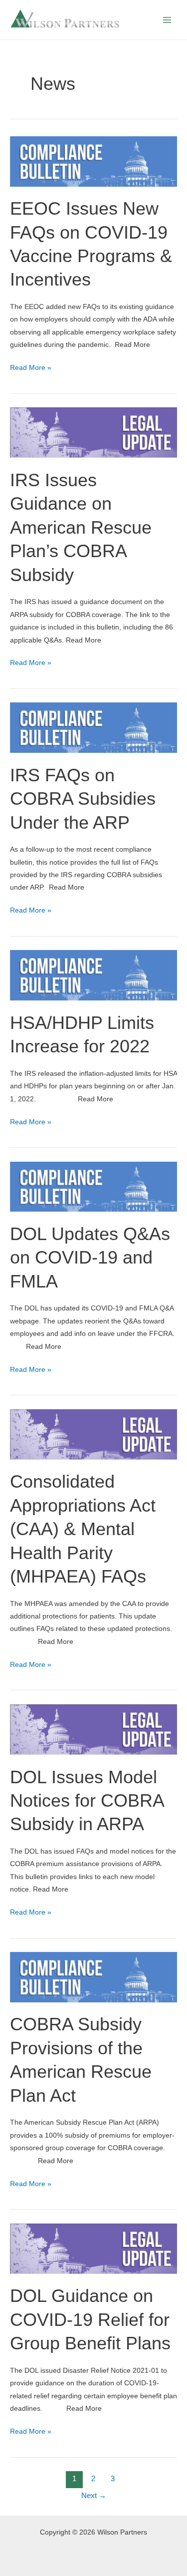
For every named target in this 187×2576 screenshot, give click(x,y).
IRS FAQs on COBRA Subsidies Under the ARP (83, 799)
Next (94, 2496)
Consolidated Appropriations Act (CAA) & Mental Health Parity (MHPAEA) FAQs (83, 1529)
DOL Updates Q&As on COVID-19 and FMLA (90, 1258)
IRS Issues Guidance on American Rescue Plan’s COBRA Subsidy (81, 527)
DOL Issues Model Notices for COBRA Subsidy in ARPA (87, 1801)
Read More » (31, 366)
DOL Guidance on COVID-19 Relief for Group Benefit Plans (90, 2319)
